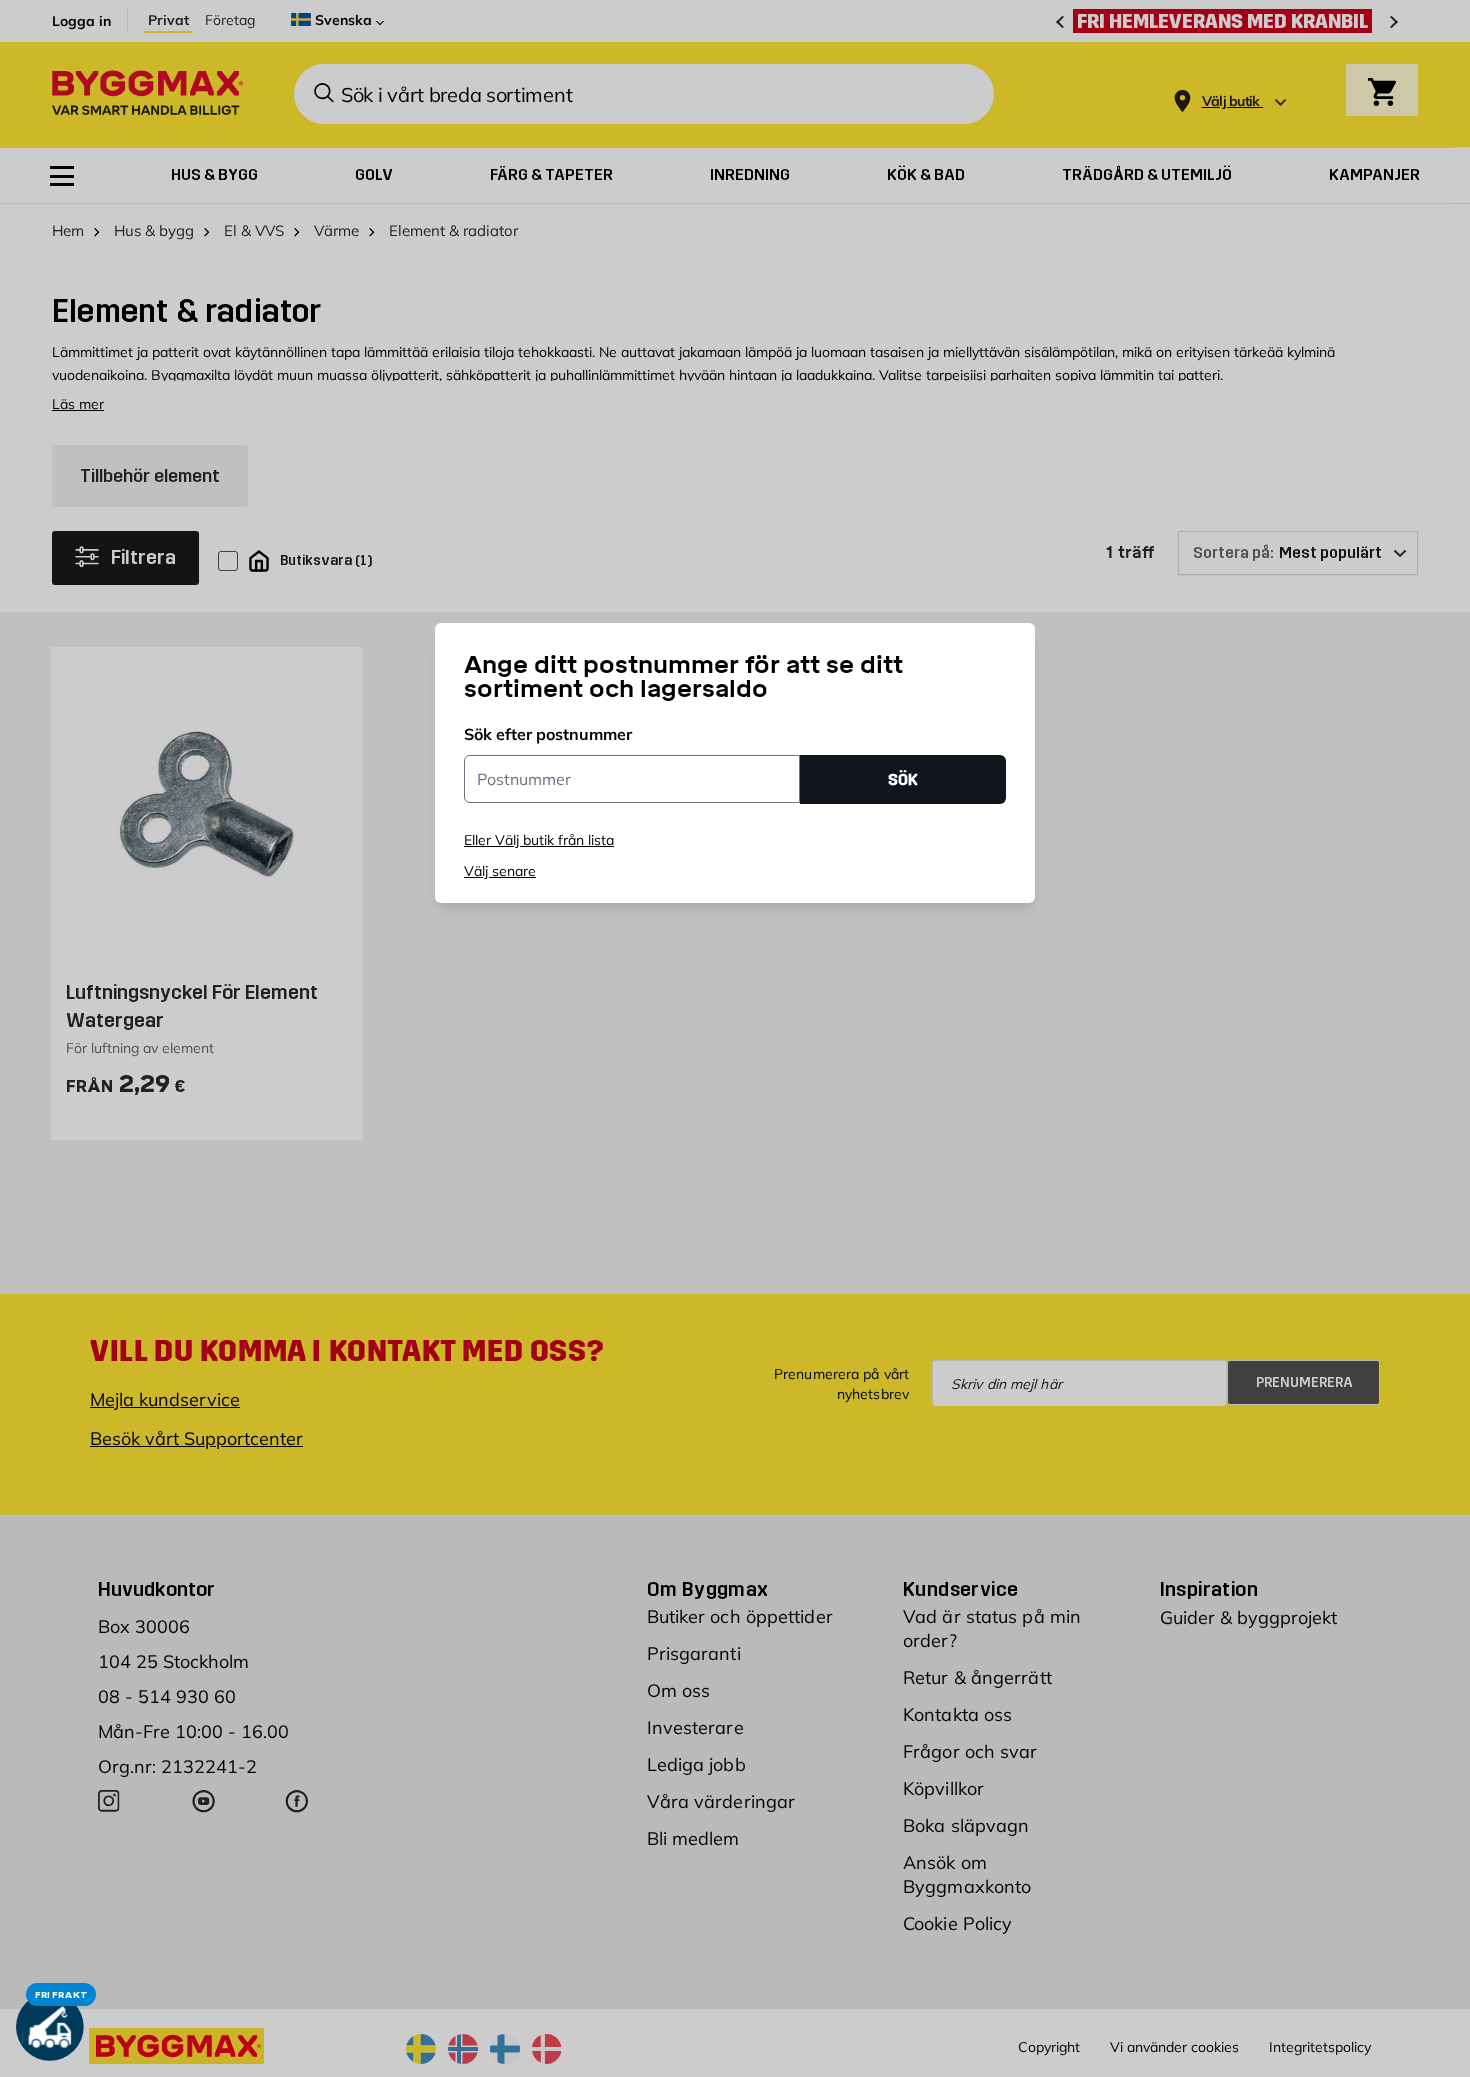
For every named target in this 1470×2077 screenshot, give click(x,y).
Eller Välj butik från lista (539, 840)
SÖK (903, 779)
